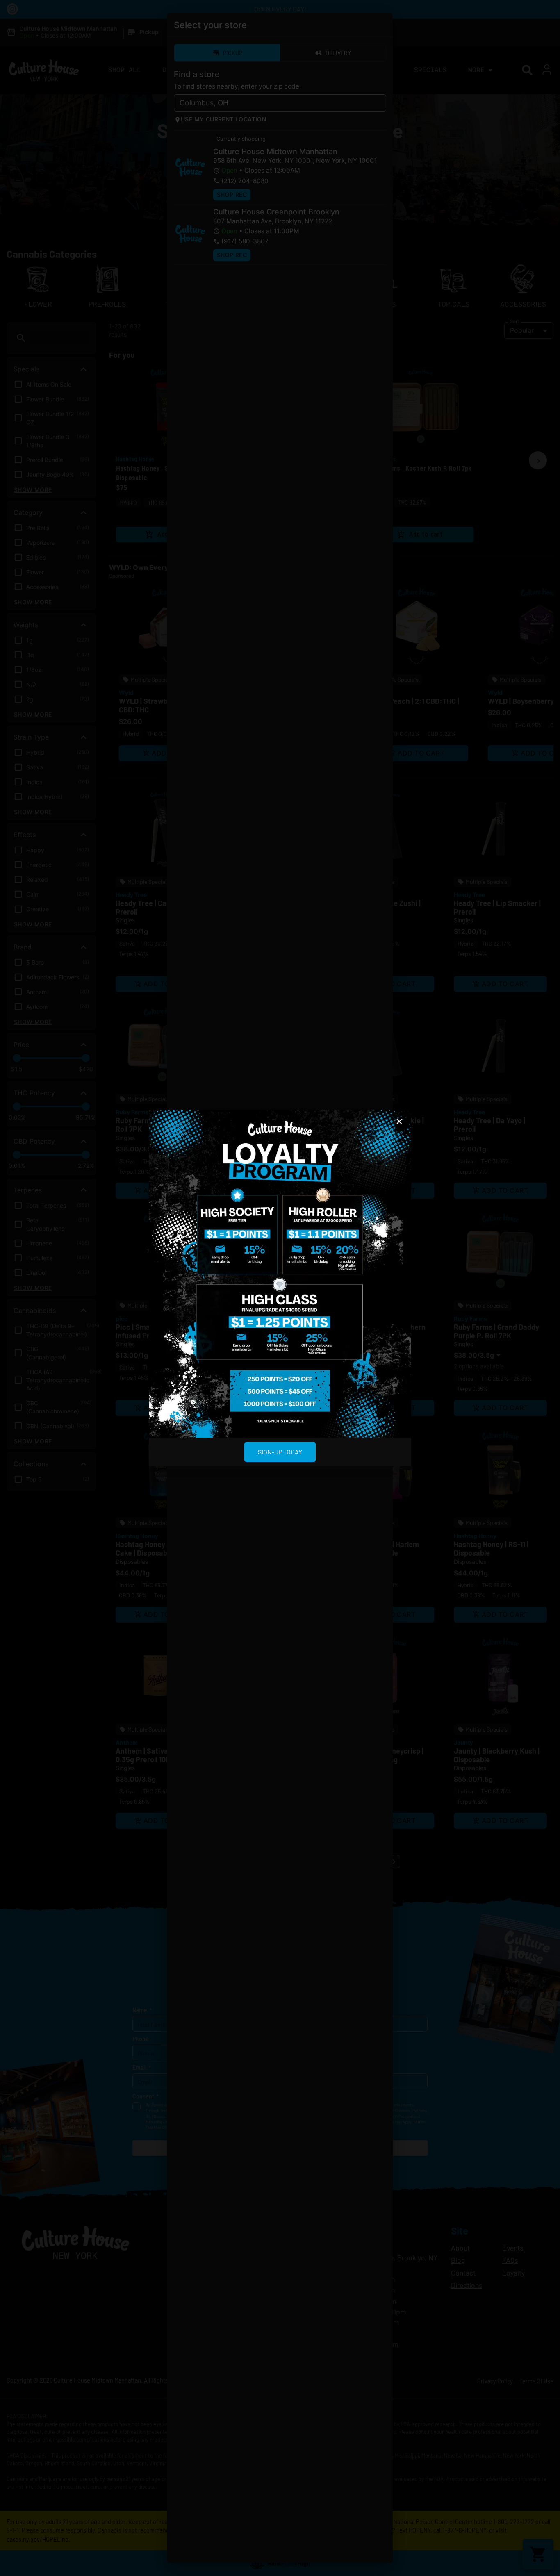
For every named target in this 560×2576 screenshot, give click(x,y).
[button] (399, 1122)
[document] (280, 1288)
